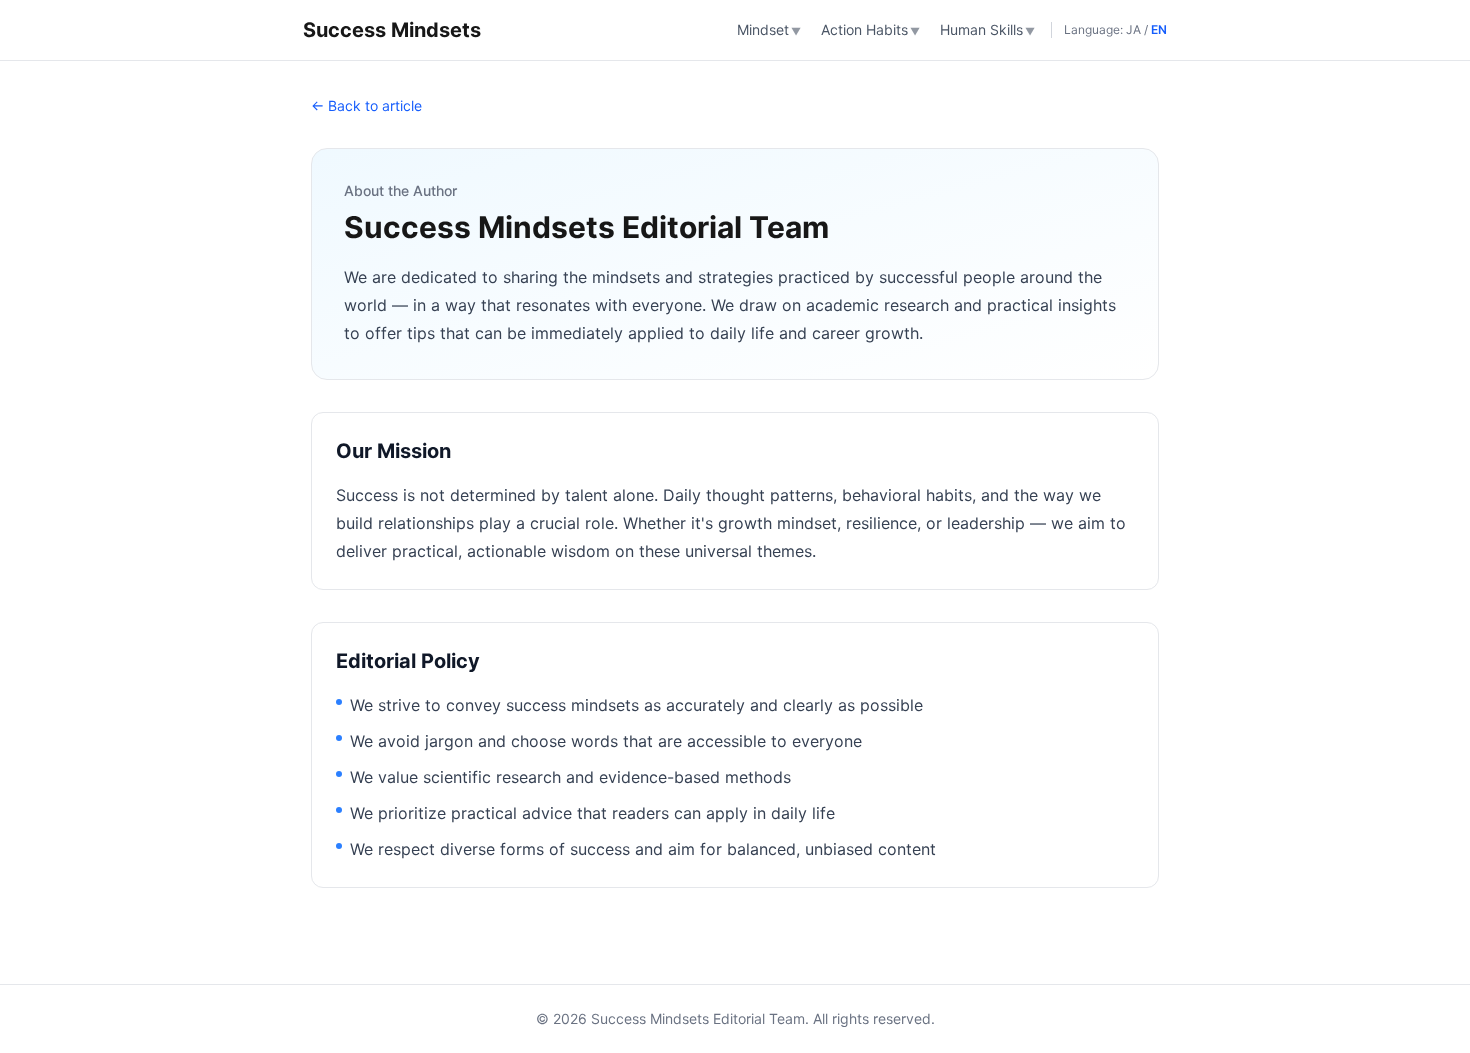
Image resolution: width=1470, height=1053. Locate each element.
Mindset (769, 29)
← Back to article (366, 105)
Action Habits (870, 29)
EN (1159, 29)
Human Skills (987, 29)
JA (1133, 29)
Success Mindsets (392, 30)
